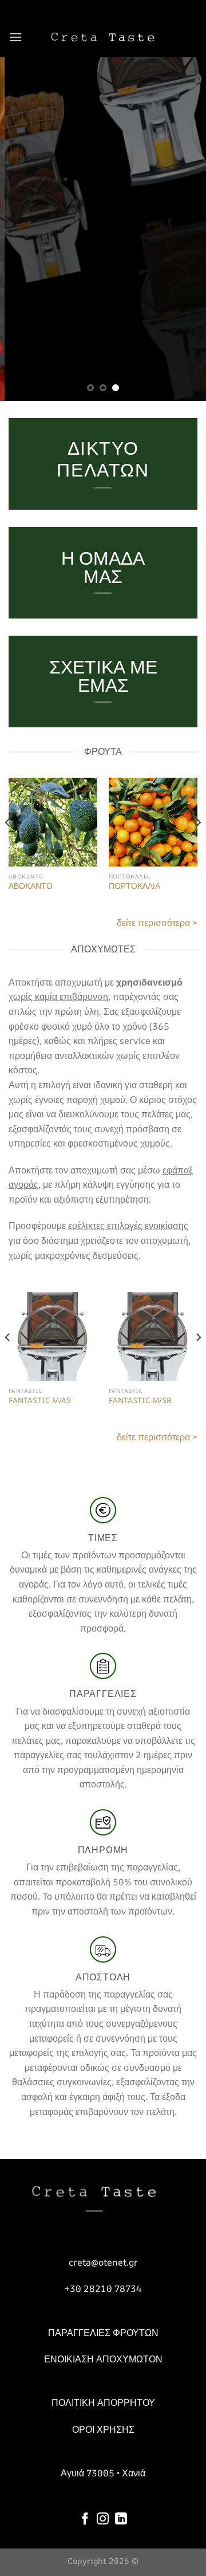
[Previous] (8, 846)
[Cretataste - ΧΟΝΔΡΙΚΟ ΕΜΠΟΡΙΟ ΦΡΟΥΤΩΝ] (103, 37)
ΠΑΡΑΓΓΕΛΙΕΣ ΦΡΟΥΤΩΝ (103, 2333)
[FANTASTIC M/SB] (153, 1336)
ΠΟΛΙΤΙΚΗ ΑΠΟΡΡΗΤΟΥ (103, 2402)
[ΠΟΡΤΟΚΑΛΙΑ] (153, 822)
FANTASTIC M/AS (40, 1401)
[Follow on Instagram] (103, 2520)
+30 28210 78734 (103, 2289)
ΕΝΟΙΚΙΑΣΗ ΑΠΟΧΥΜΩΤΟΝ (103, 2359)
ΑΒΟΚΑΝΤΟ (31, 886)
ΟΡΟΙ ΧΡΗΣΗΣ (103, 2429)
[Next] (198, 846)
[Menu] (15, 37)
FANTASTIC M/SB (140, 1401)
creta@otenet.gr (103, 2262)
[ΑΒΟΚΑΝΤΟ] (53, 822)
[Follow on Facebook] (85, 2520)
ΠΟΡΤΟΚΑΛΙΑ (134, 886)
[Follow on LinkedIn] (121, 2520)
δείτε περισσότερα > (157, 923)
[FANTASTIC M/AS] (53, 1336)
